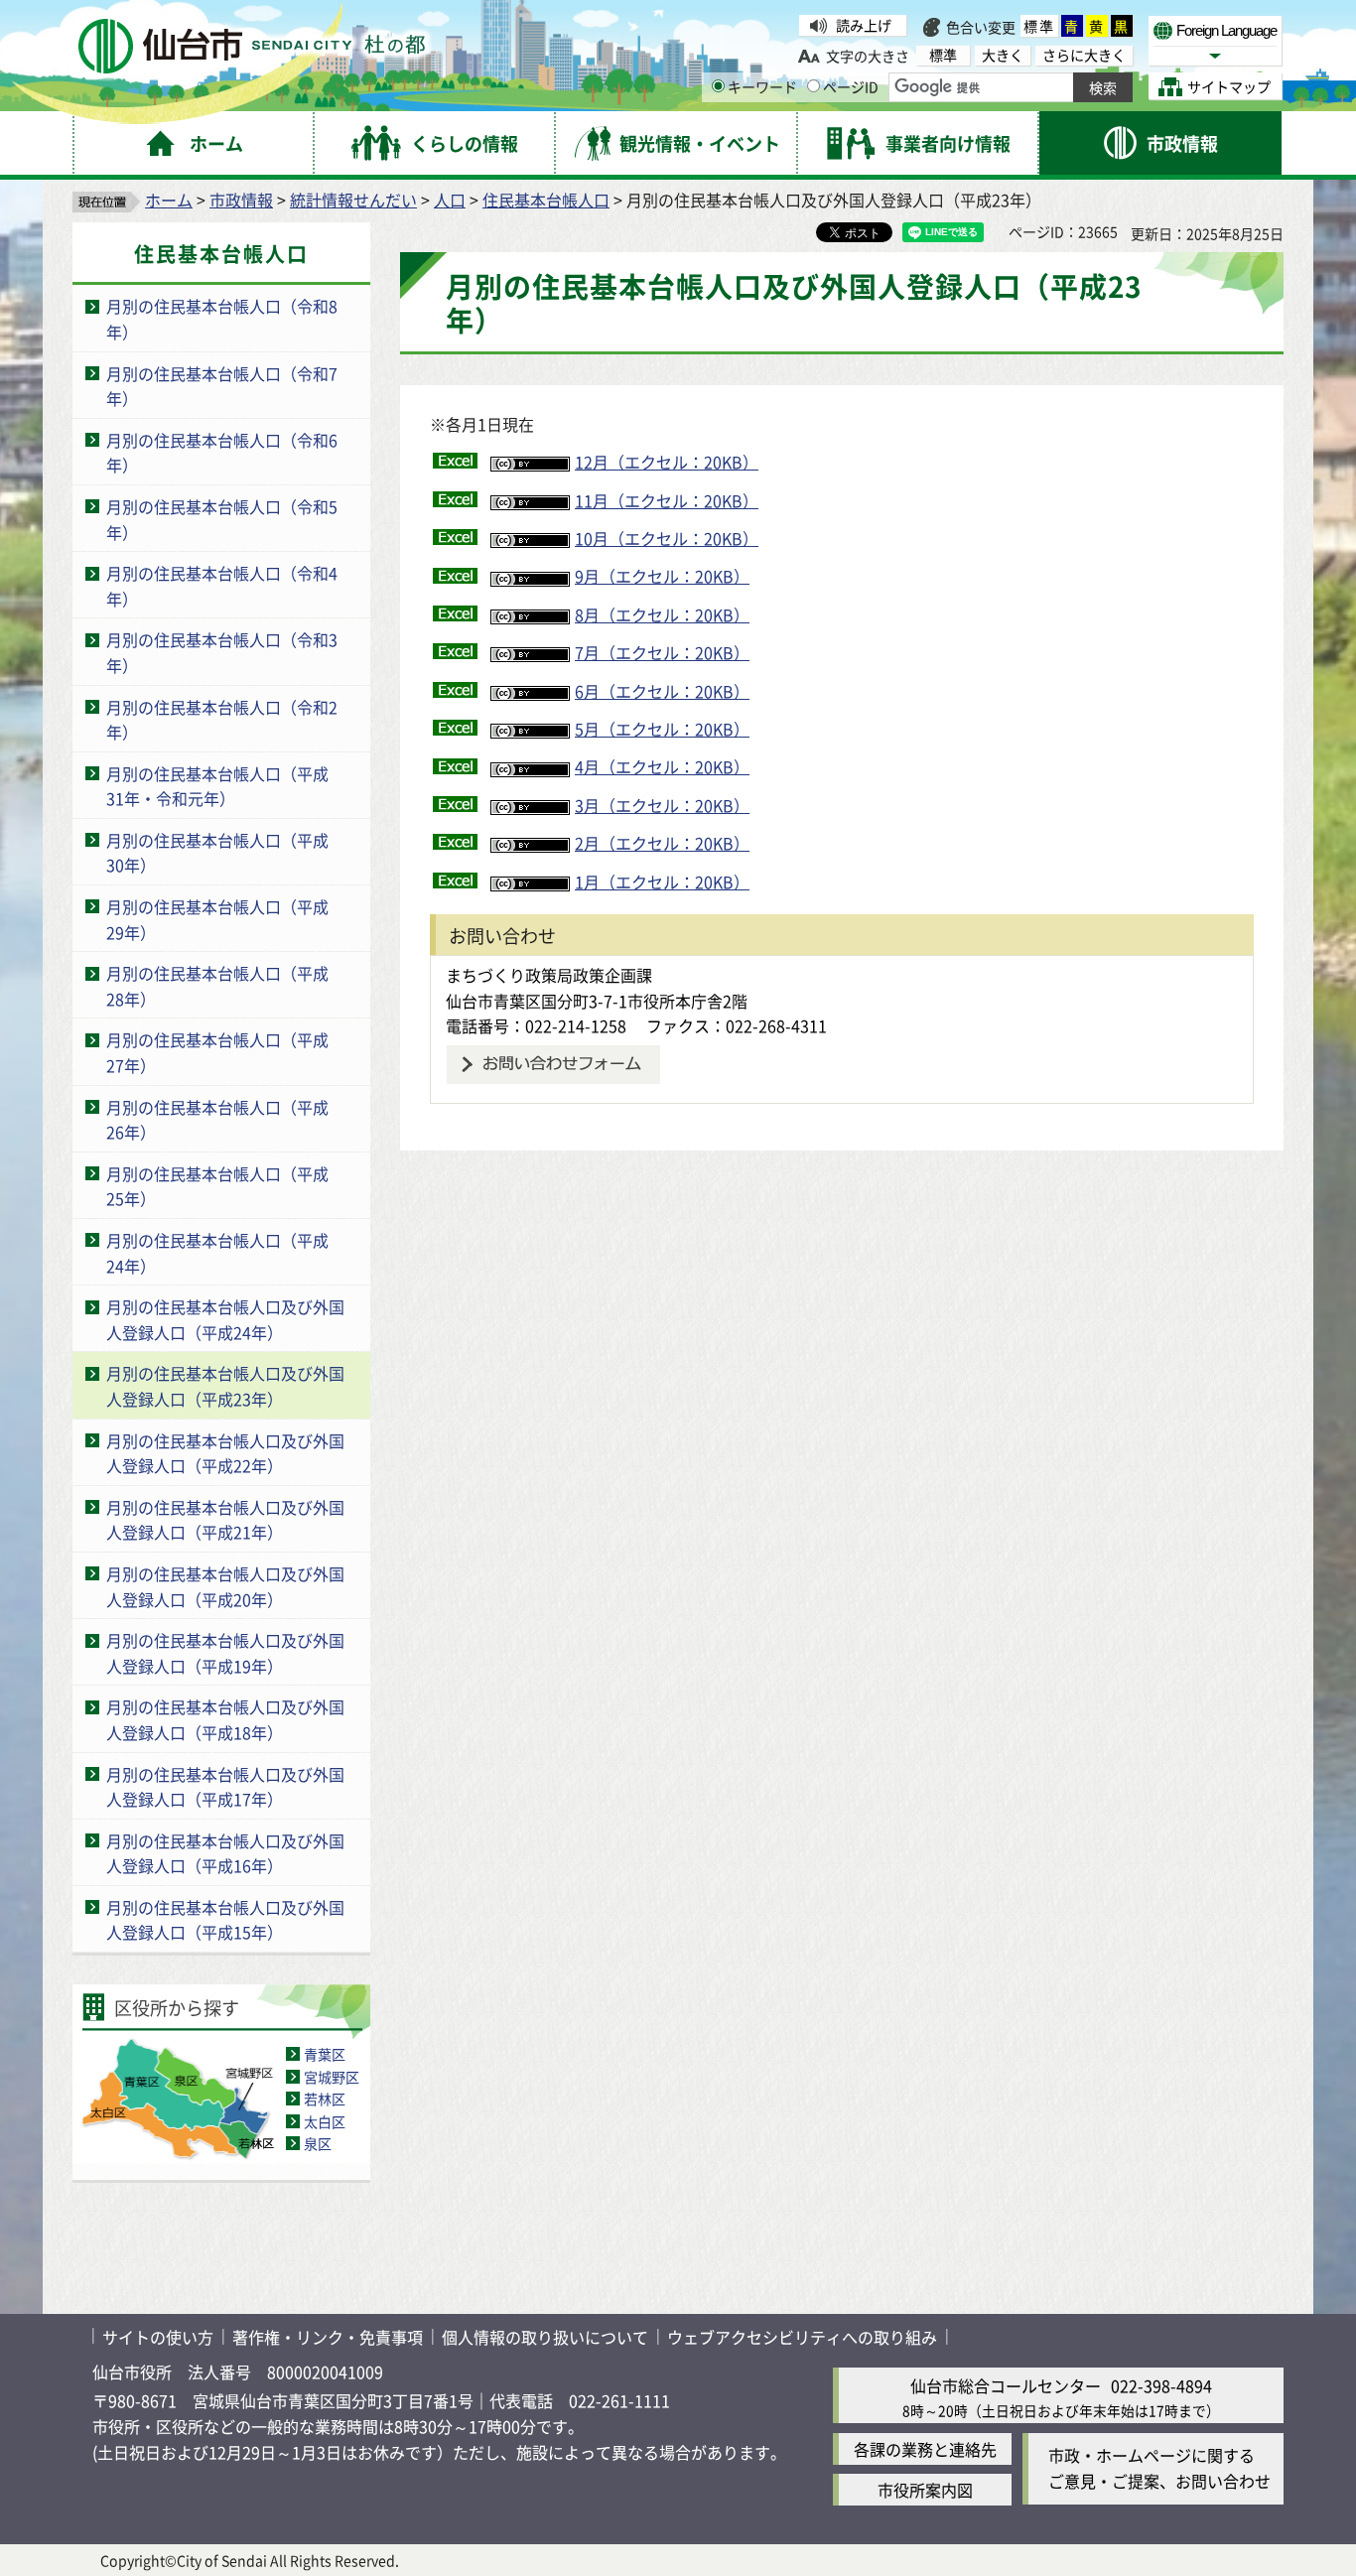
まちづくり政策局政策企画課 (549, 975)
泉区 (318, 2143)
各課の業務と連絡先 (925, 2449)
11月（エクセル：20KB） (667, 500)
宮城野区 (332, 2077)
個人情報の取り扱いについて (545, 2337)
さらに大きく (1084, 55)
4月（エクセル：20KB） (662, 766)
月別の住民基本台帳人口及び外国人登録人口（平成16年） (225, 1853)
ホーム (169, 200)
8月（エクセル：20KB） (662, 614)
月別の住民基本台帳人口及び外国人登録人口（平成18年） (225, 1719)
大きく (1003, 55)
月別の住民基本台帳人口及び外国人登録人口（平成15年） (225, 1920)
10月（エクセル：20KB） (667, 538)
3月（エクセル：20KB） (662, 805)
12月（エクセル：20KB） (667, 462)
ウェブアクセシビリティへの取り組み (802, 2337)
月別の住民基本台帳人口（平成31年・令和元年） (217, 786)
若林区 (325, 2099)
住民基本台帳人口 (546, 200)
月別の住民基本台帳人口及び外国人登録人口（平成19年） (225, 1653)
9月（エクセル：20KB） (662, 576)
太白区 (325, 2121)
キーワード (762, 86)
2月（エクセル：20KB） (662, 843)
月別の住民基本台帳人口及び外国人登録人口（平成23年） (225, 1386)
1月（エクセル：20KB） (662, 881)
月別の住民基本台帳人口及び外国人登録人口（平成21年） (225, 1520)
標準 (1039, 26)
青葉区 (325, 2054)
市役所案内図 (925, 2490)
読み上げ (864, 25)
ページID (851, 86)
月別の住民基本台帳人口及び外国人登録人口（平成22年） (225, 1453)
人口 (450, 200)
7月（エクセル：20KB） (662, 652)
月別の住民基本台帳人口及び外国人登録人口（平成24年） (225, 1319)
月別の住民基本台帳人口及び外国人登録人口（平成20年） (225, 1586)
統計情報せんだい (353, 200)
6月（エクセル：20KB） (662, 691)
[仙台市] (252, 46)
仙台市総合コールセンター (1006, 2385)
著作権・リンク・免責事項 (328, 2337)
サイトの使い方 (158, 2337)
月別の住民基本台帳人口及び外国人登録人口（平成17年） (225, 1787)
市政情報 (241, 200)
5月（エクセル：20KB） (662, 729)
